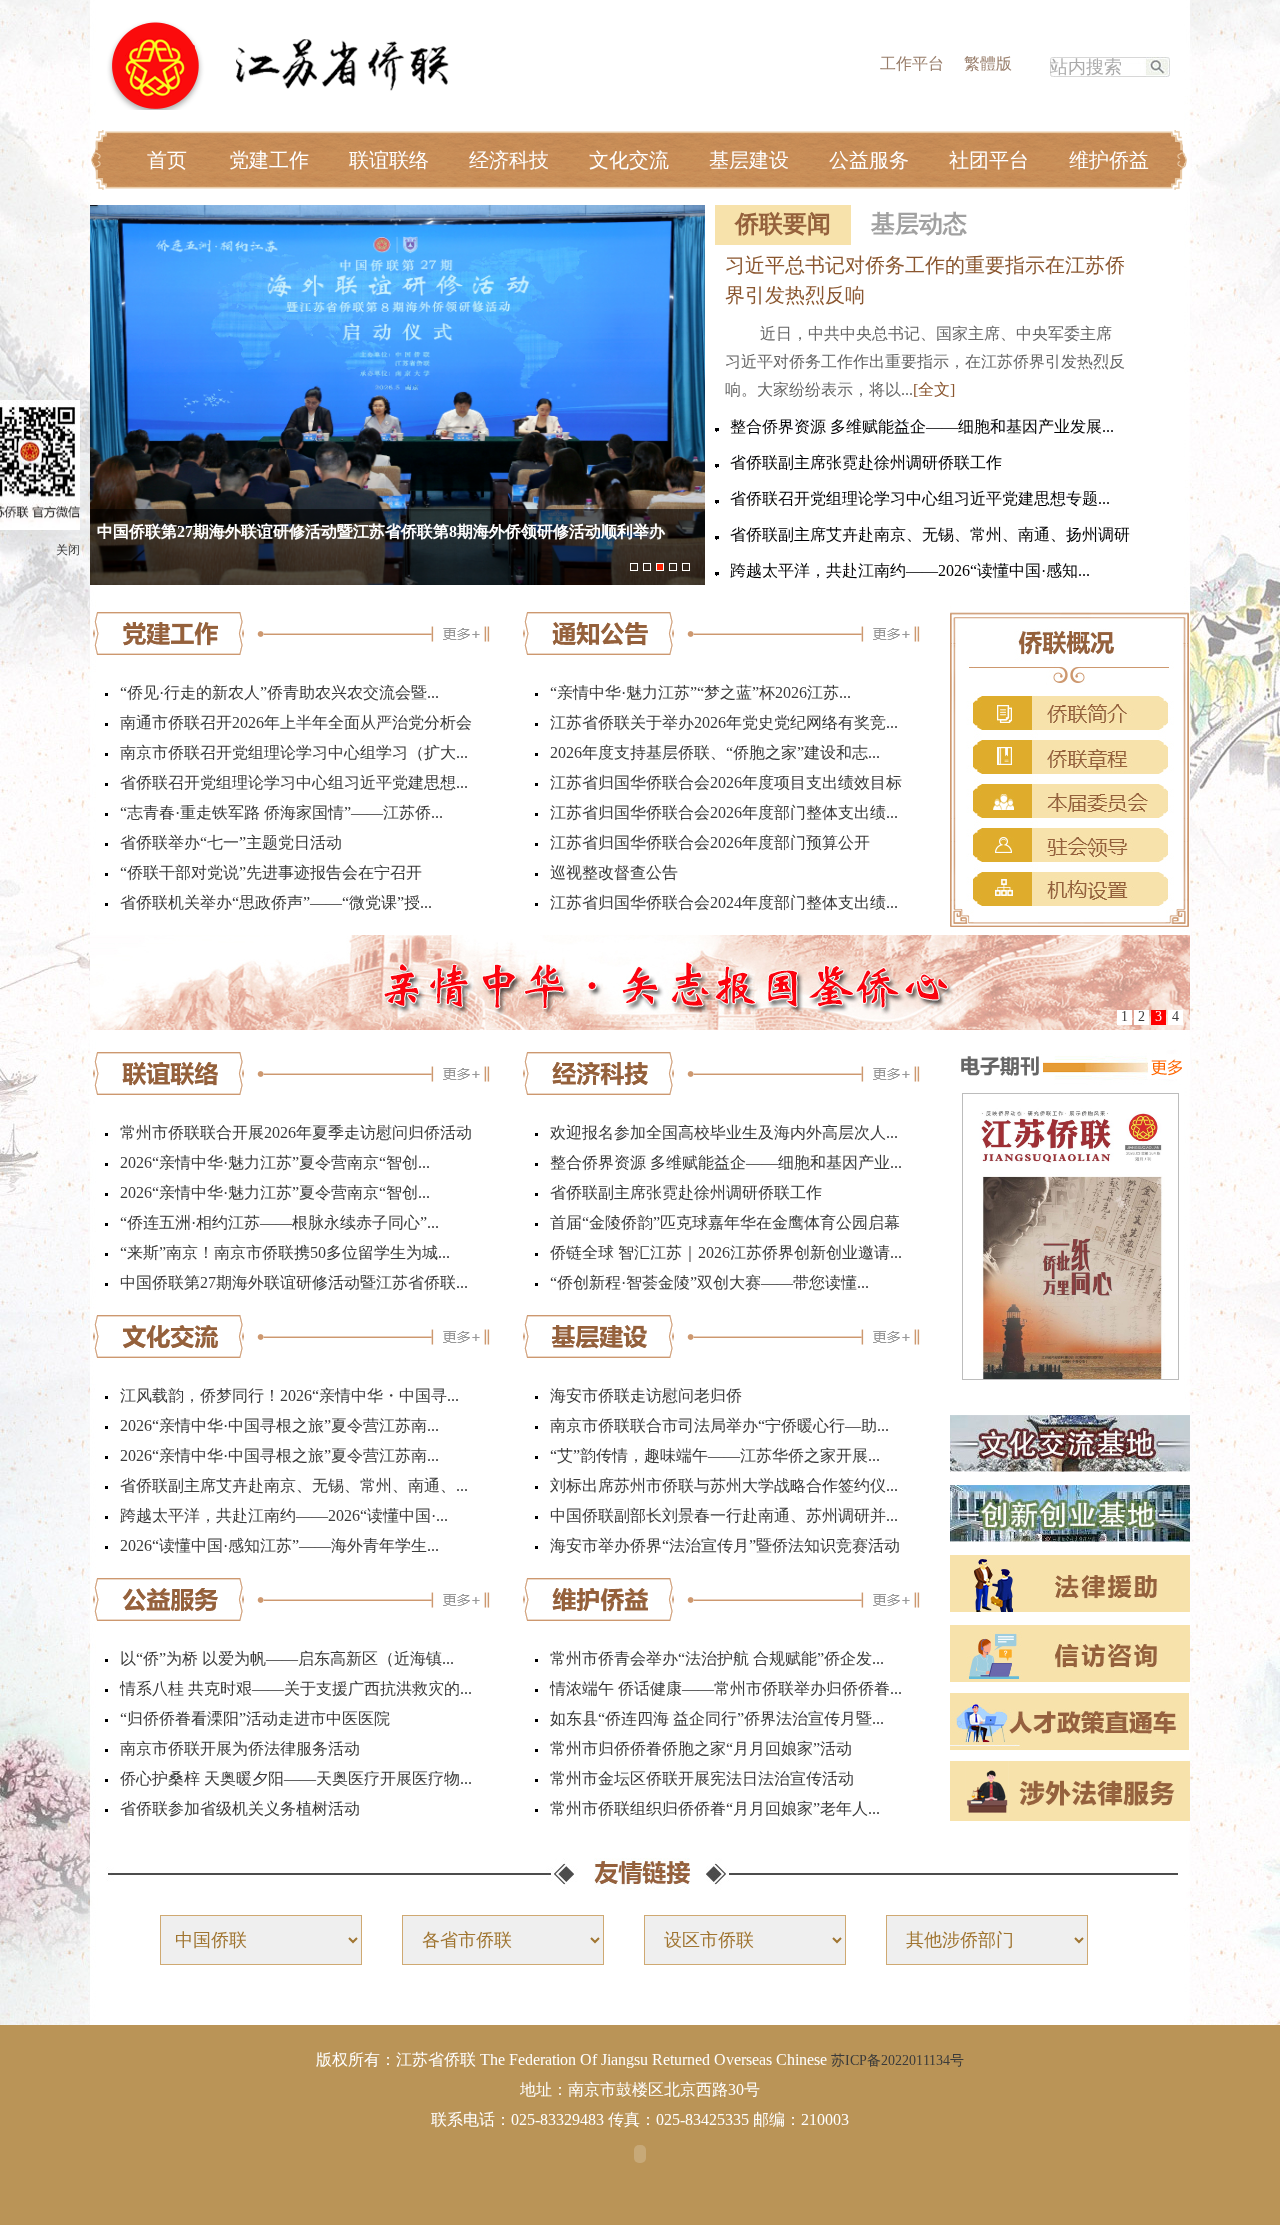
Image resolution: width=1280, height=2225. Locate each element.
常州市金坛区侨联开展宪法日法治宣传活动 (702, 1778)
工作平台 (912, 63)
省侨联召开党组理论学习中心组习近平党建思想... (294, 782)
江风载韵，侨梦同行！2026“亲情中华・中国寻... (289, 1395)
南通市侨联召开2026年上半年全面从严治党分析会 (296, 722)
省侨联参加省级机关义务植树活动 (240, 1808)
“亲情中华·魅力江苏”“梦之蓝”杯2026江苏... (700, 692)
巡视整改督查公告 (614, 872)
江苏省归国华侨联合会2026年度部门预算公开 (710, 842)
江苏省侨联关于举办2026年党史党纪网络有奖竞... (724, 722)
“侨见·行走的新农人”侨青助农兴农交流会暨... (279, 692)
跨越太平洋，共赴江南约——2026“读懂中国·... (284, 1515)
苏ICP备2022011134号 (897, 2060)
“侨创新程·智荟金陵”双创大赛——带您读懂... (709, 1282)
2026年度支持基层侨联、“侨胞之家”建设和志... (715, 752)
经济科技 (509, 160)
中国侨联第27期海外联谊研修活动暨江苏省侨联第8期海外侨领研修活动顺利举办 (381, 531)
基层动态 (919, 224)
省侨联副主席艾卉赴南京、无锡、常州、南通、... (294, 1485)
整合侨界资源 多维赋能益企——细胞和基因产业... (726, 1162)
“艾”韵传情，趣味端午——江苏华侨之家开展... (715, 1455)
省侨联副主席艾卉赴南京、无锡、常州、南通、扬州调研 (930, 534)
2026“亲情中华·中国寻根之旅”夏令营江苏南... (279, 1425)
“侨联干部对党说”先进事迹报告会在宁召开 (271, 872)
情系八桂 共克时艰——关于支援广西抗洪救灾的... (296, 1688)
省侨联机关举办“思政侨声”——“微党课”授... (276, 902)
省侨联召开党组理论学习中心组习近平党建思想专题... (920, 498)
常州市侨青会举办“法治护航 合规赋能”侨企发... (717, 1658)
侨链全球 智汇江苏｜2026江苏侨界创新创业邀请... (726, 1252)
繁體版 (988, 63)
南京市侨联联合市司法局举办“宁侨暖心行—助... (719, 1425)
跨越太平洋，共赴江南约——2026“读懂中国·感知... (910, 570)
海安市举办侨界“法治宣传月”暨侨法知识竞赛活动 (725, 1545)
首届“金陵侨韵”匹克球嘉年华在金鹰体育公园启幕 (725, 1222)
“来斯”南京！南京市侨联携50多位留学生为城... (285, 1252)
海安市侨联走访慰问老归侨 (646, 1395)
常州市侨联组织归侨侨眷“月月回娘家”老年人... (715, 1808)
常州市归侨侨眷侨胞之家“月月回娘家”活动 (701, 1748)
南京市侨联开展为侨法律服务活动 (240, 1748)
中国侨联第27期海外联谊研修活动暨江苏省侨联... (294, 1282)
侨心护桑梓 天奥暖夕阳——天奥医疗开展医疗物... (296, 1778)
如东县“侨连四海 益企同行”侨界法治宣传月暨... (717, 1718)
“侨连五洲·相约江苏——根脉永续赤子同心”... (279, 1222)
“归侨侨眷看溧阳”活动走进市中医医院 (255, 1718)
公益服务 (869, 160)
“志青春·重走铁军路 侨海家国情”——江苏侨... (281, 812)
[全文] (934, 389)
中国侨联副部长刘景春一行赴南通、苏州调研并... (724, 1515)
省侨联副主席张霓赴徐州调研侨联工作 (866, 462)
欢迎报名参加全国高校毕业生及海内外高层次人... (724, 1132)
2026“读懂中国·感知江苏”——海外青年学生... (279, 1545)
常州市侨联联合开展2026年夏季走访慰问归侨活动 (296, 1132)
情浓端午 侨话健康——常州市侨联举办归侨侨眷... (726, 1688)
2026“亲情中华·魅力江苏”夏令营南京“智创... (275, 1162)
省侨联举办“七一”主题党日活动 (231, 842)
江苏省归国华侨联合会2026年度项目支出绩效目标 (726, 782)
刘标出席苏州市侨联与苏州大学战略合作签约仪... (724, 1485)
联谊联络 (389, 160)
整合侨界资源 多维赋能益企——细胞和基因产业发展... (922, 426)
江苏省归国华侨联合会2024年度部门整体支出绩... (724, 902)
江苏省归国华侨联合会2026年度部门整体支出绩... (724, 812)
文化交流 (629, 160)
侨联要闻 (783, 224)
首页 (167, 160)
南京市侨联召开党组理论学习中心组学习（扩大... (294, 752)
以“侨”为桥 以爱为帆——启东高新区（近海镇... (287, 1658)
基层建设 (749, 160)
